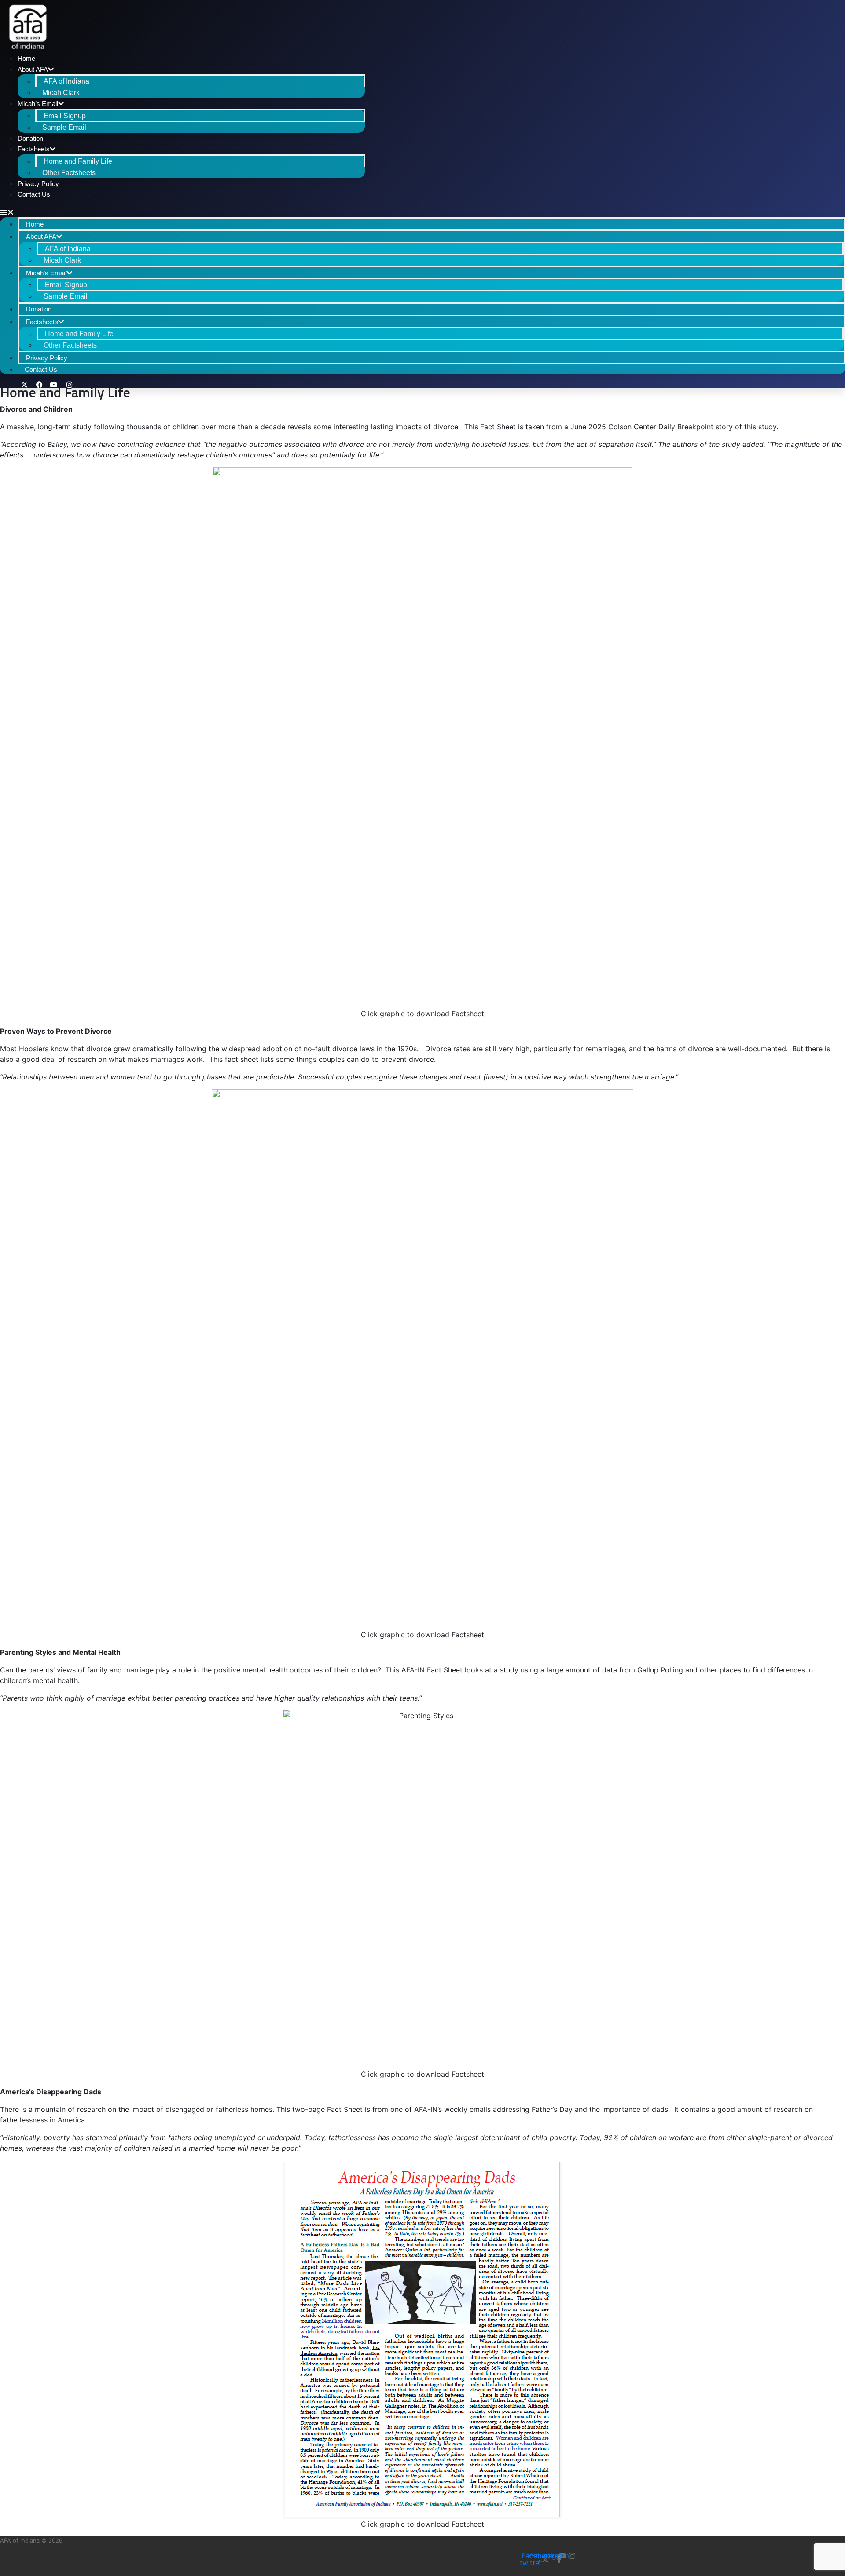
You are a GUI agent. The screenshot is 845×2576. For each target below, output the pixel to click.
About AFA (33, 69)
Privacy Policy (38, 184)
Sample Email (64, 127)
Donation (30, 138)
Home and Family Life (78, 161)
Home (26, 58)
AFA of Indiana (66, 81)
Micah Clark (61, 93)
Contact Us (34, 194)
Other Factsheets (69, 173)
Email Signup (65, 116)
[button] (182, 212)
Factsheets (34, 149)
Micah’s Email (38, 104)
